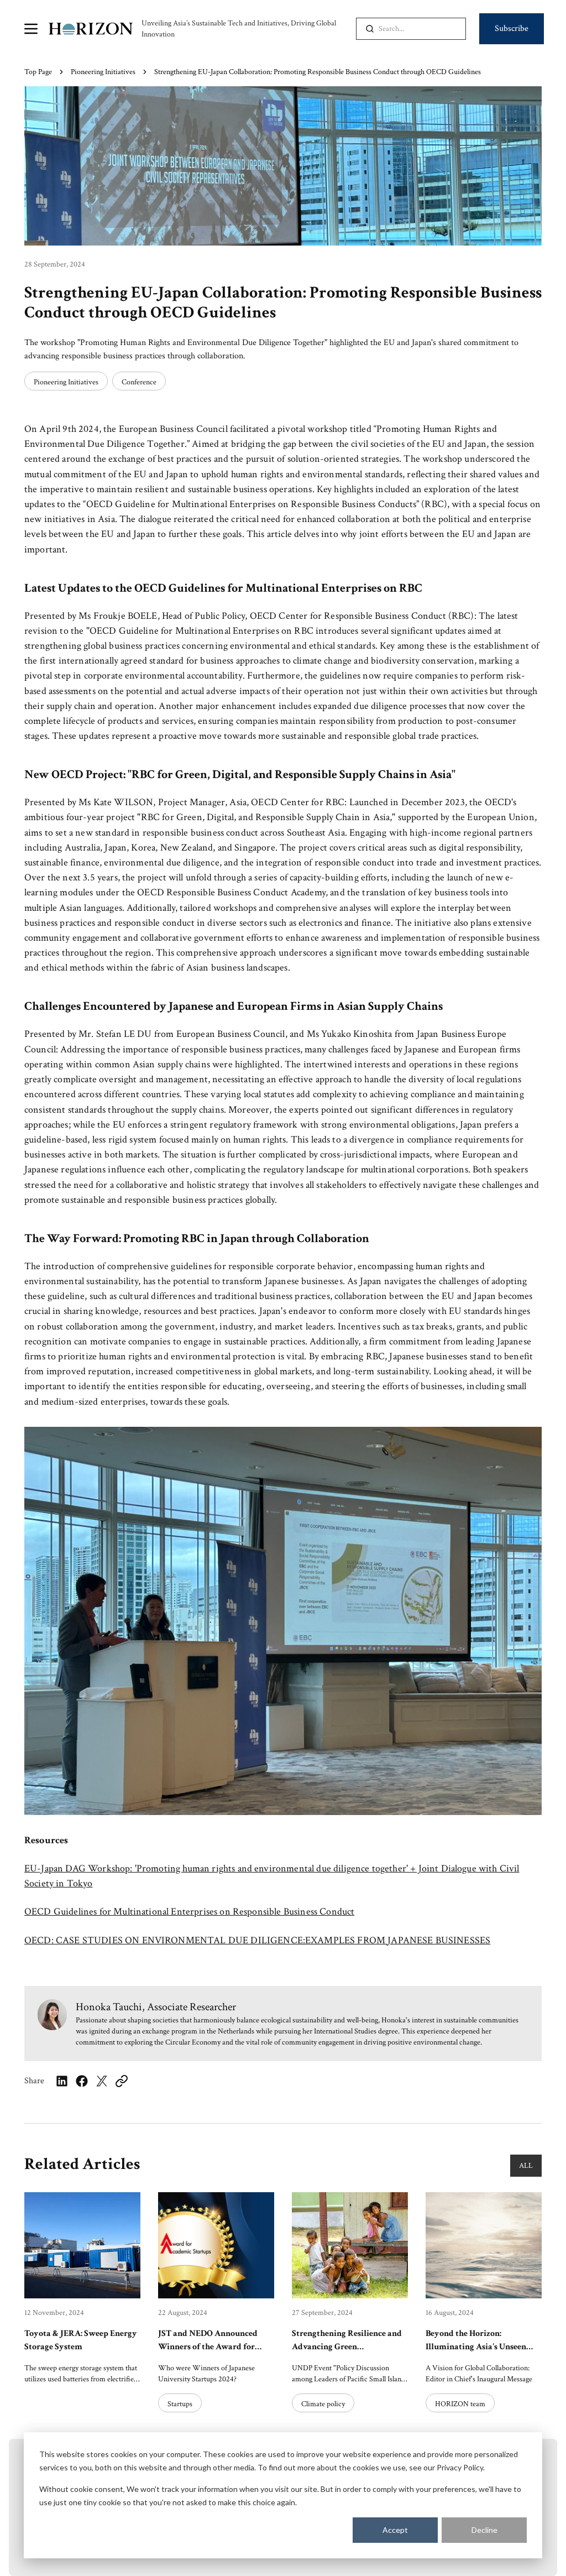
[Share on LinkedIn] (62, 2081)
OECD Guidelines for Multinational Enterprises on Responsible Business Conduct (189, 1912)
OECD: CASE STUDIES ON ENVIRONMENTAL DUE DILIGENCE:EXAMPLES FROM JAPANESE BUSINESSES (257, 1940)
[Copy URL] (122, 2081)
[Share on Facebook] (82, 2081)
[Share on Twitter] (102, 2081)
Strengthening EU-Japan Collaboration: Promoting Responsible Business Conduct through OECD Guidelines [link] (318, 72)
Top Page (38, 72)
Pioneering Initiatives (103, 72)
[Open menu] (31, 29)
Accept (395, 2530)
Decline (484, 2530)
